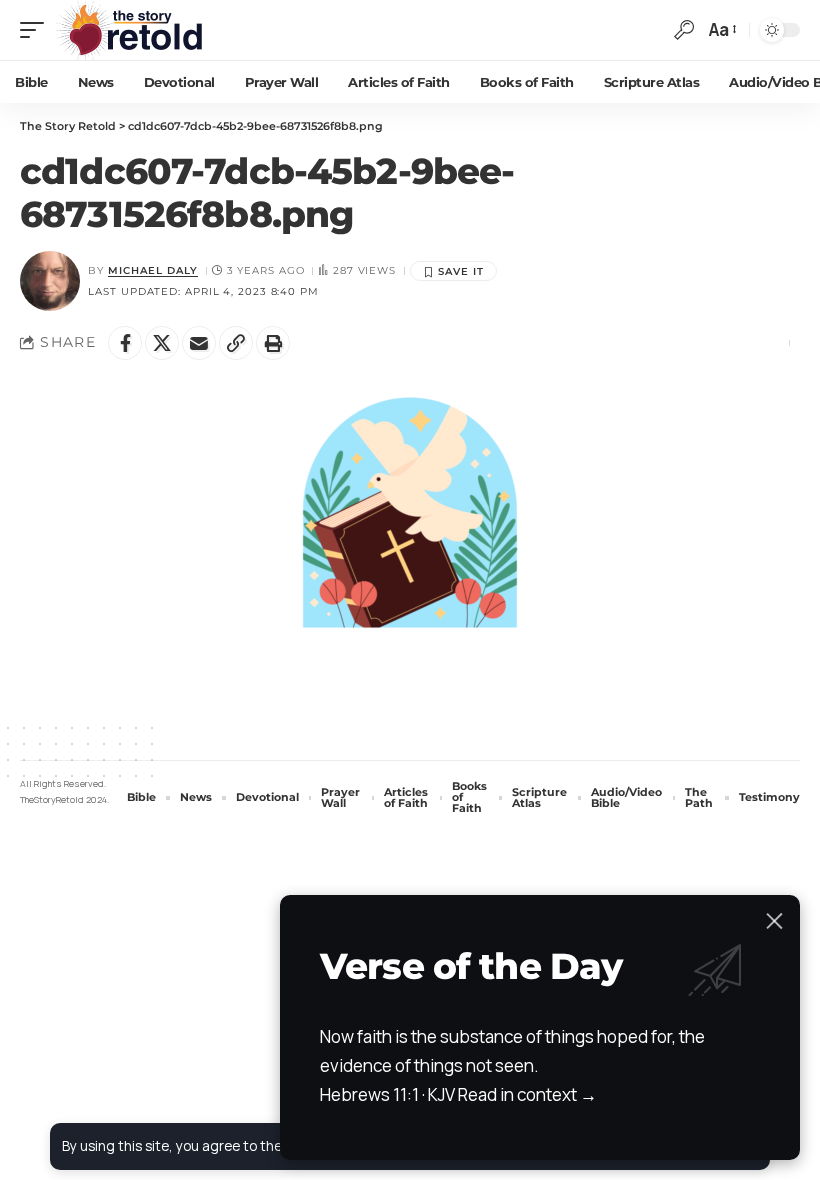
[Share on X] (162, 343)
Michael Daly (153, 270)
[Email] (199, 343)
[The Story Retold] (134, 30)
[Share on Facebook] (125, 343)
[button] (37, 30)
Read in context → (527, 1094)
